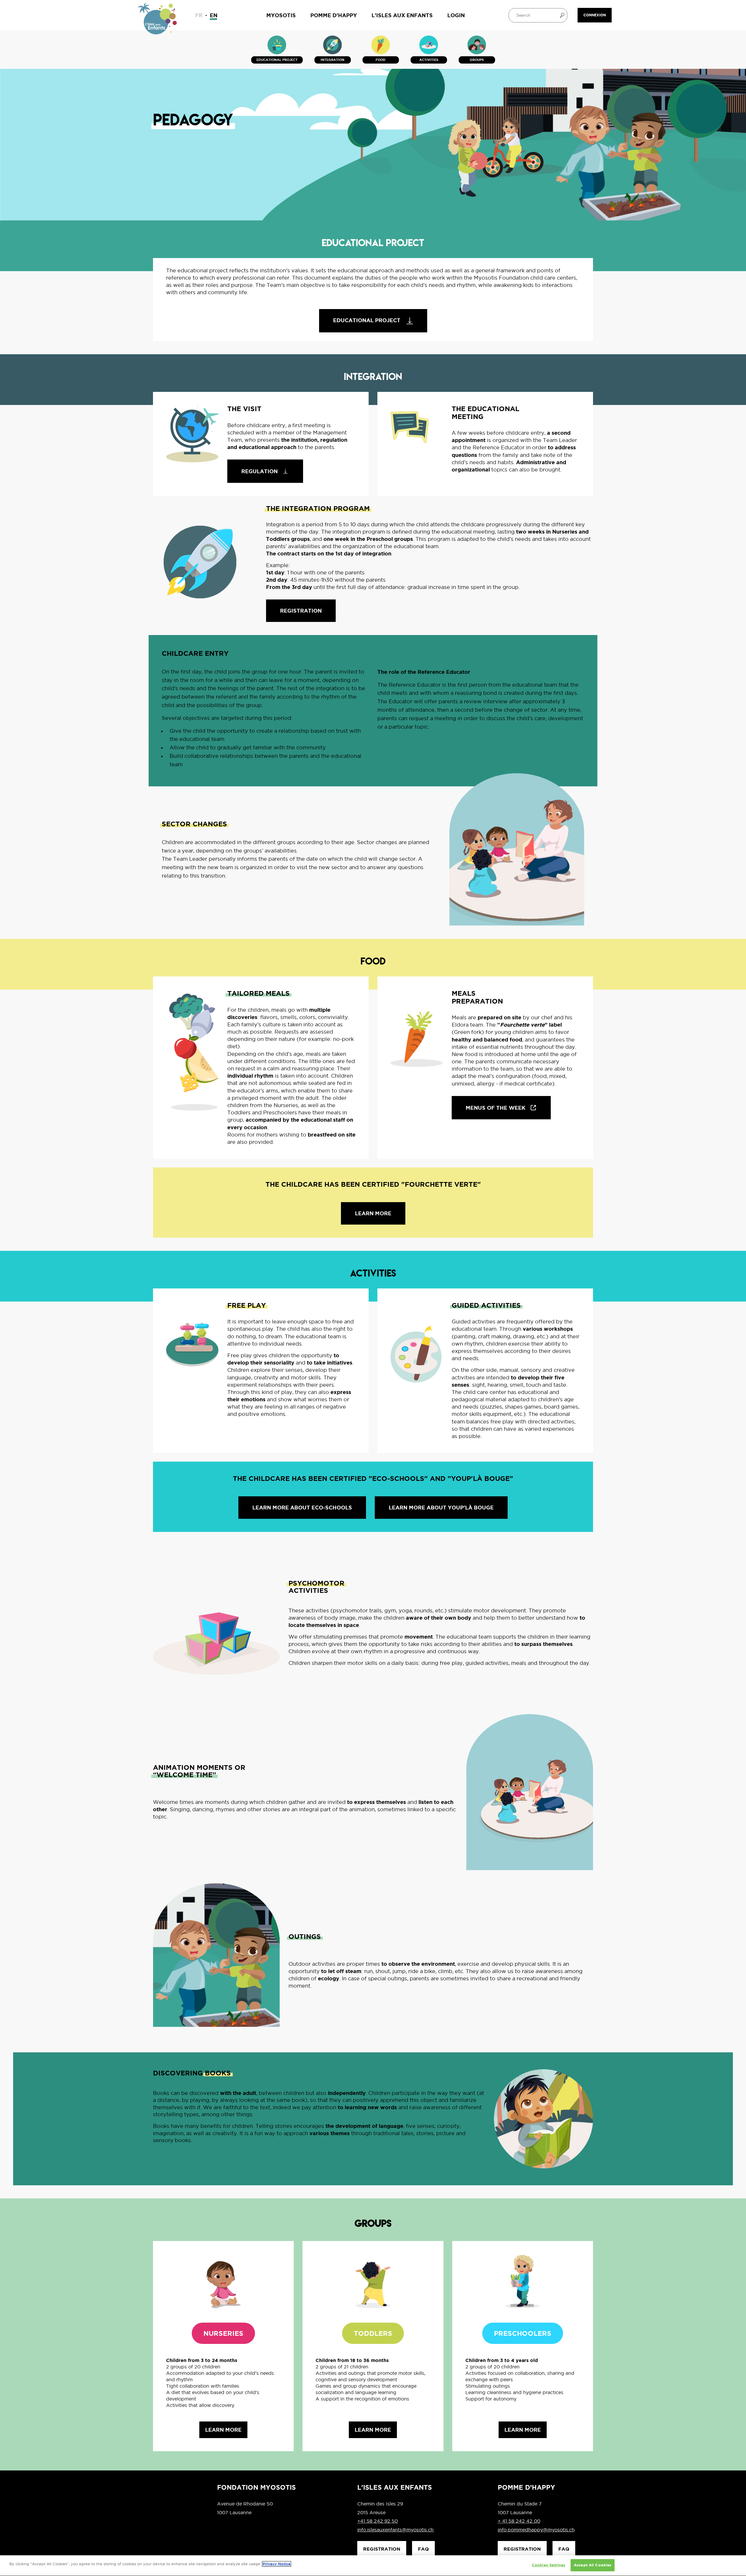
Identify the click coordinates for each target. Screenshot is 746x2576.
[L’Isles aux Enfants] (158, 21)
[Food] (381, 45)
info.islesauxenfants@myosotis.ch (395, 2530)
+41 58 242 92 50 (378, 2521)
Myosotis (281, 15)
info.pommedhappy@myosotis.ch (536, 2530)
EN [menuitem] (214, 15)
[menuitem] (199, 15)
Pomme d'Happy (334, 15)
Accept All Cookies (593, 2565)
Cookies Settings (549, 2565)
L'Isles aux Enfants (402, 15)
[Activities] (429, 45)
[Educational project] (277, 45)
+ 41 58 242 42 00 (519, 2521)
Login (456, 15)
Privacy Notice (277, 2564)
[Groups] (477, 45)
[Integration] (332, 45)
